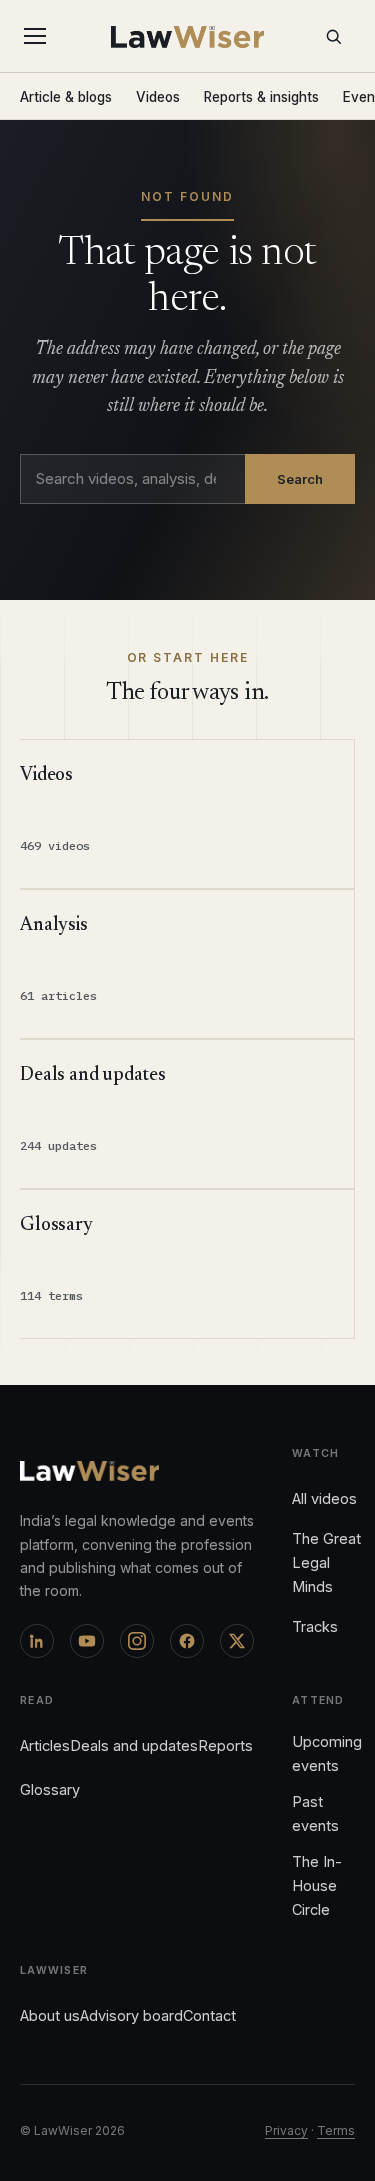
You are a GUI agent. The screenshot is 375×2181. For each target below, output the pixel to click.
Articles (45, 1745)
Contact (209, 2015)
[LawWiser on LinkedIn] (37, 1641)
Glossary (50, 1789)
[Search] (333, 36)
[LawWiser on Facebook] (187, 1641)
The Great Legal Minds (326, 1562)
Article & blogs (66, 97)
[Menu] (39, 36)
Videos (158, 97)
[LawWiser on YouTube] (87, 1641)
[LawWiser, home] (187, 37)
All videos (324, 1498)
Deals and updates (134, 1745)
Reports (225, 1745)
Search (300, 479)
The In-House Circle (317, 1885)
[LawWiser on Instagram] (137, 1641)
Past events (315, 1813)
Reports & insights (261, 97)
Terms (336, 2130)
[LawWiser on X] (237, 1641)
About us (50, 2015)
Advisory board (131, 2015)
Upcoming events (327, 1753)
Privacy (286, 2130)
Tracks (315, 1626)
